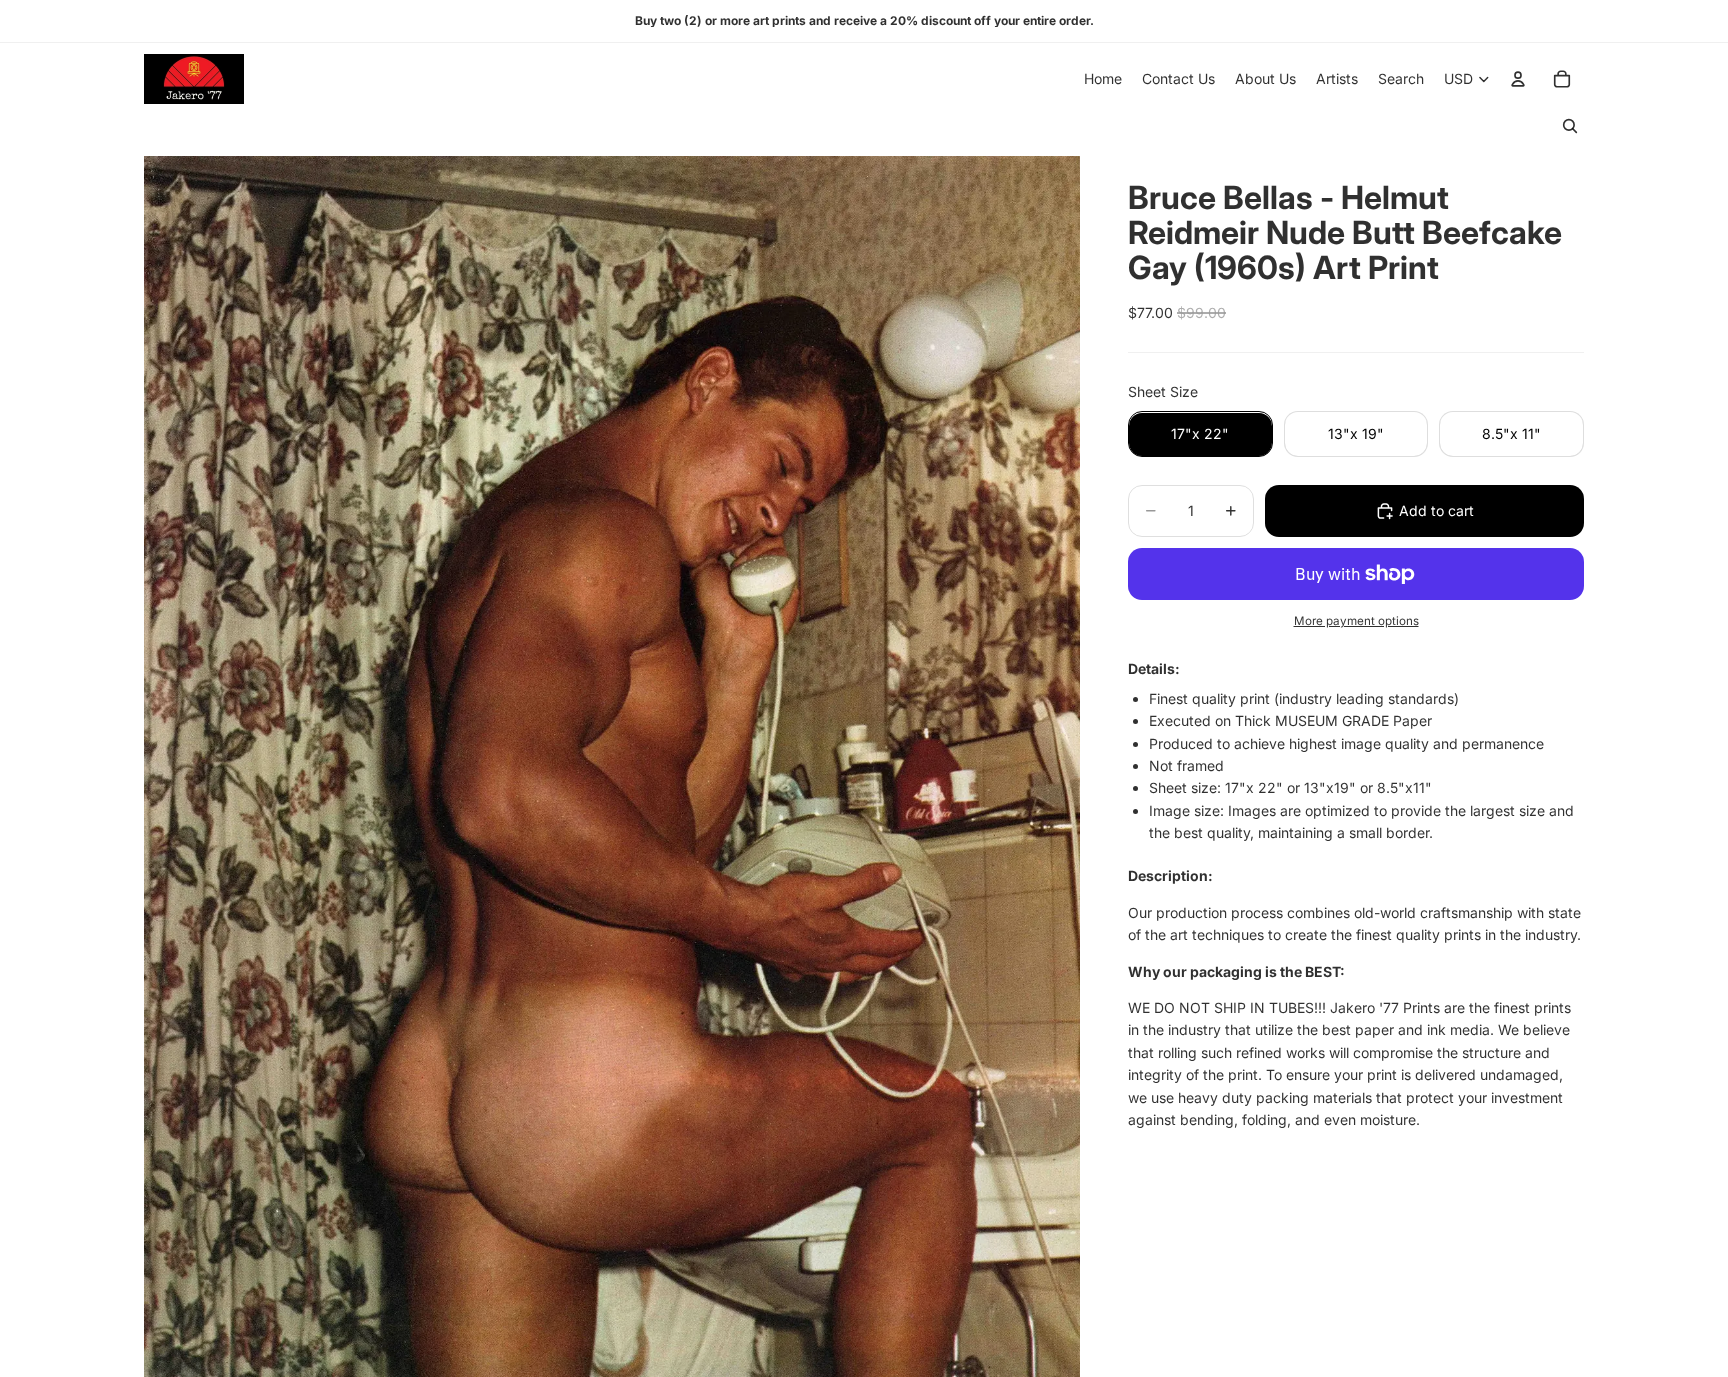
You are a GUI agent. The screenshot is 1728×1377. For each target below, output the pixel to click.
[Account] (1518, 79)
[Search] (1570, 126)
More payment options (1356, 621)
